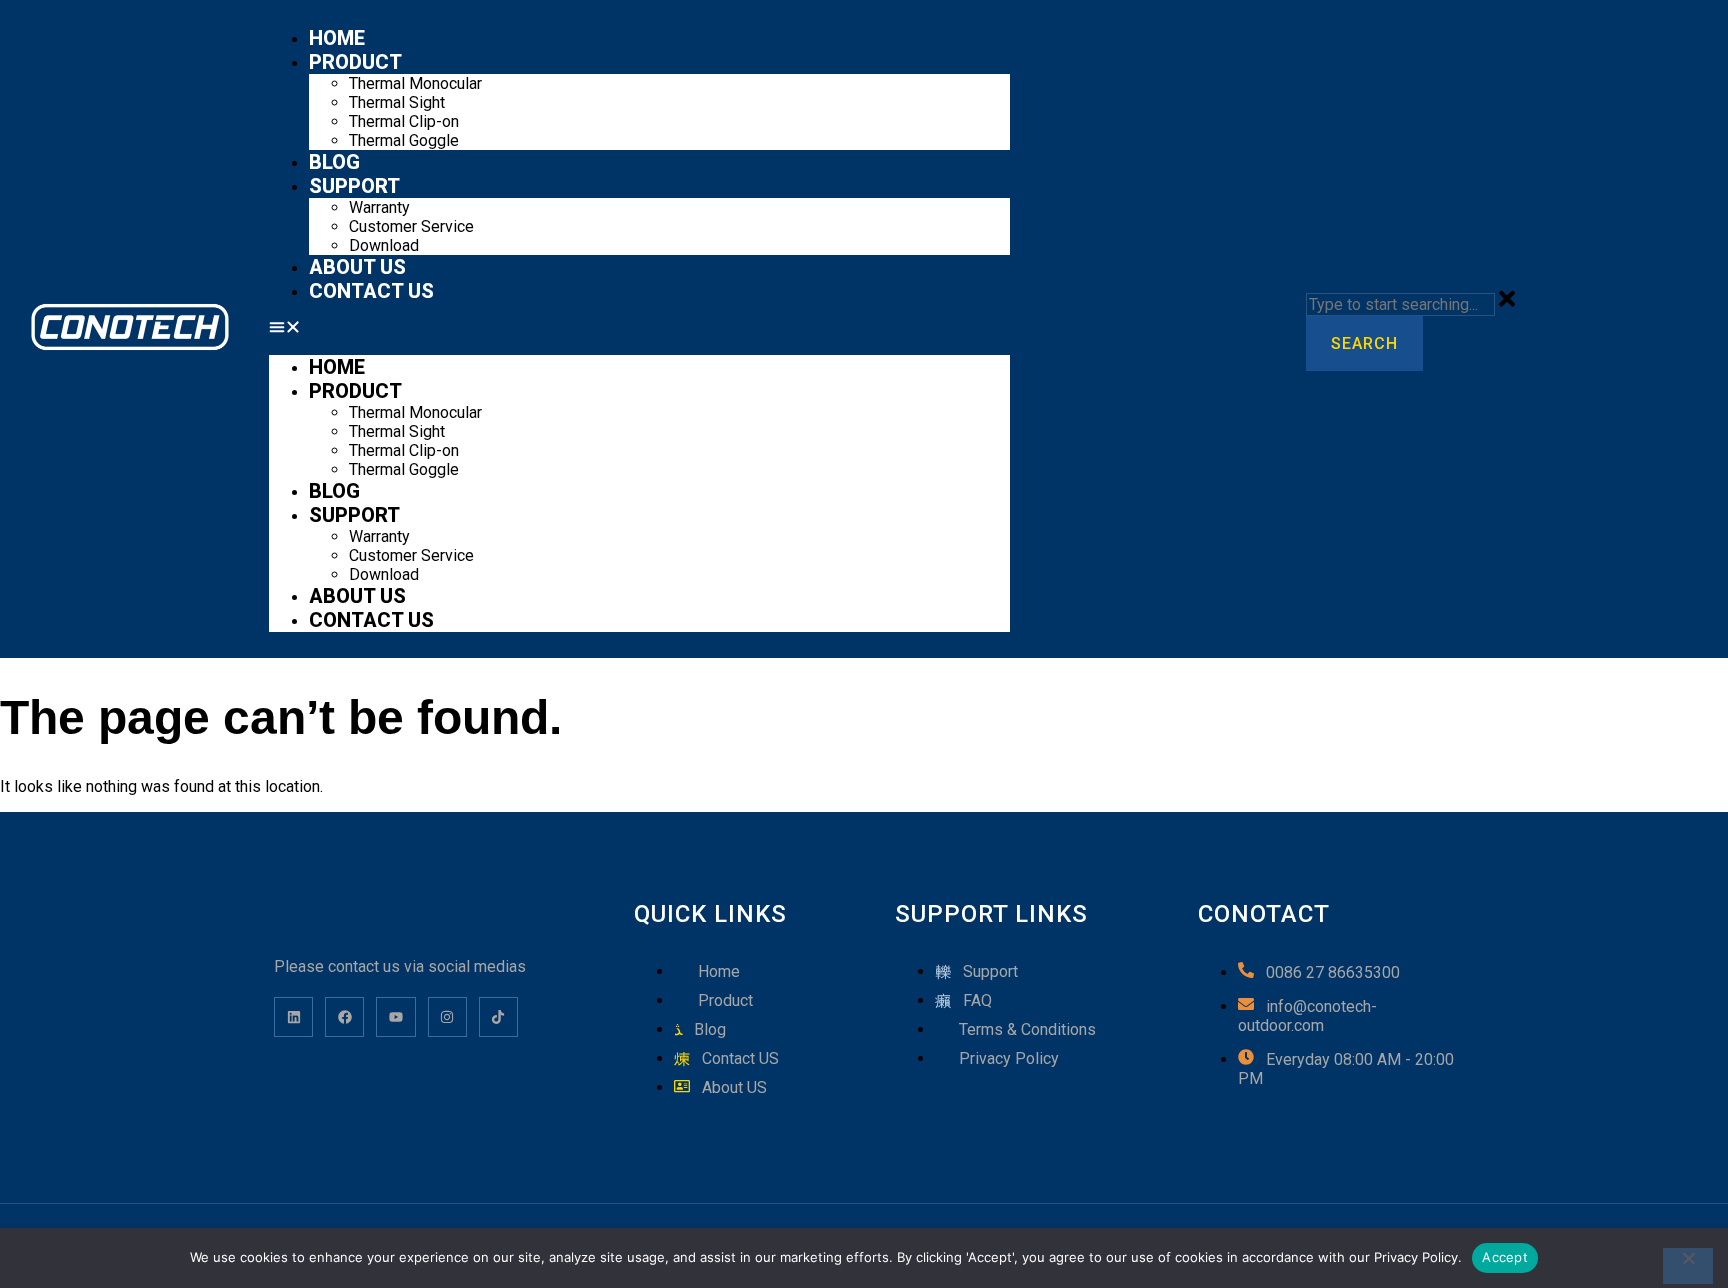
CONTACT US (371, 291)
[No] (1688, 1266)
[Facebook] (344, 1016)
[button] (639, 329)
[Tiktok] (498, 1016)
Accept (1505, 1257)
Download (384, 245)
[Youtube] (395, 1016)
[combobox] (1400, 304)
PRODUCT (355, 62)
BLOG (334, 162)
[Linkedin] (293, 1016)
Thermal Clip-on (404, 121)
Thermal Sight (397, 102)
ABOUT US (357, 267)
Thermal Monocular (415, 83)
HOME (337, 38)
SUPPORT (354, 186)
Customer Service (411, 226)
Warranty (379, 207)
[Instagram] (447, 1016)
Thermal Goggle (404, 140)
